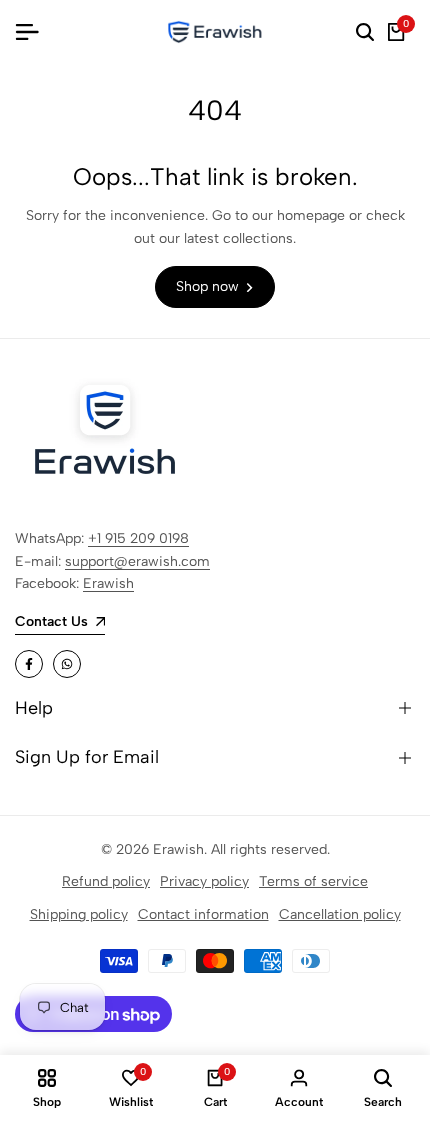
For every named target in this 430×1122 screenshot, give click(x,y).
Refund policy (106, 881)
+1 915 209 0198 (138, 538)
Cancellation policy (340, 914)
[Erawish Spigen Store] (215, 32)
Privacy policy (204, 881)
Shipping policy (79, 914)
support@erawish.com (137, 561)
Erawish (108, 583)
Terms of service (313, 881)
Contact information (203, 914)
